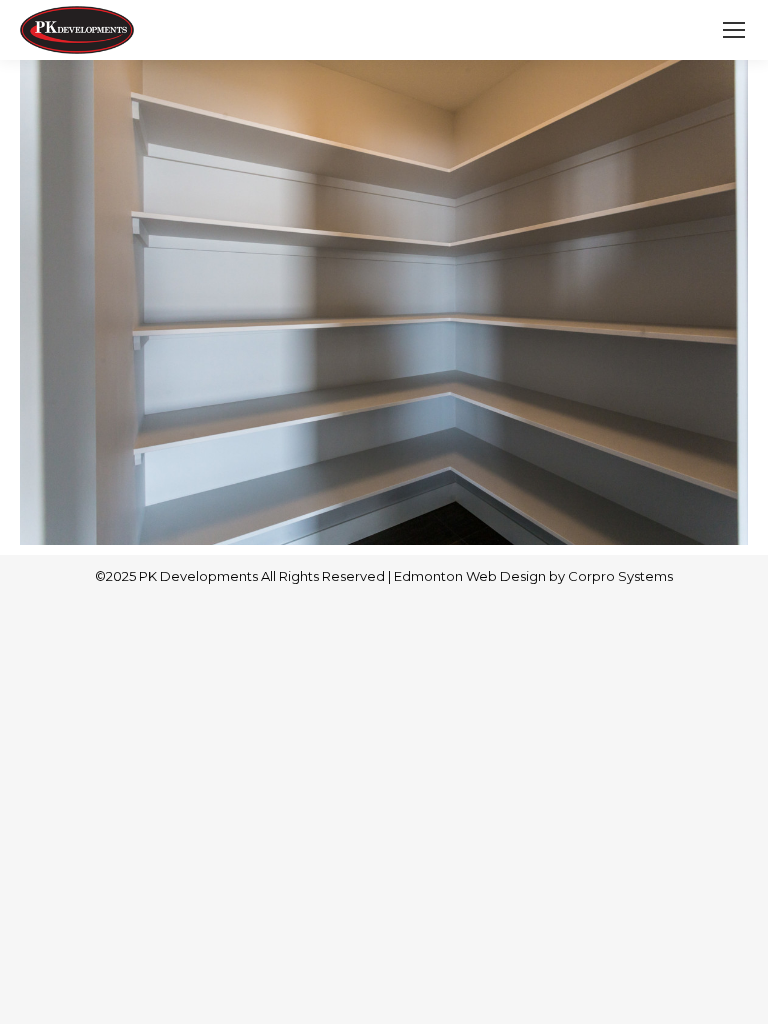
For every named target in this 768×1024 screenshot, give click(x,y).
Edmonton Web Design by (481, 576)
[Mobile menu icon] (734, 30)
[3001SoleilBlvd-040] (384, 302)
